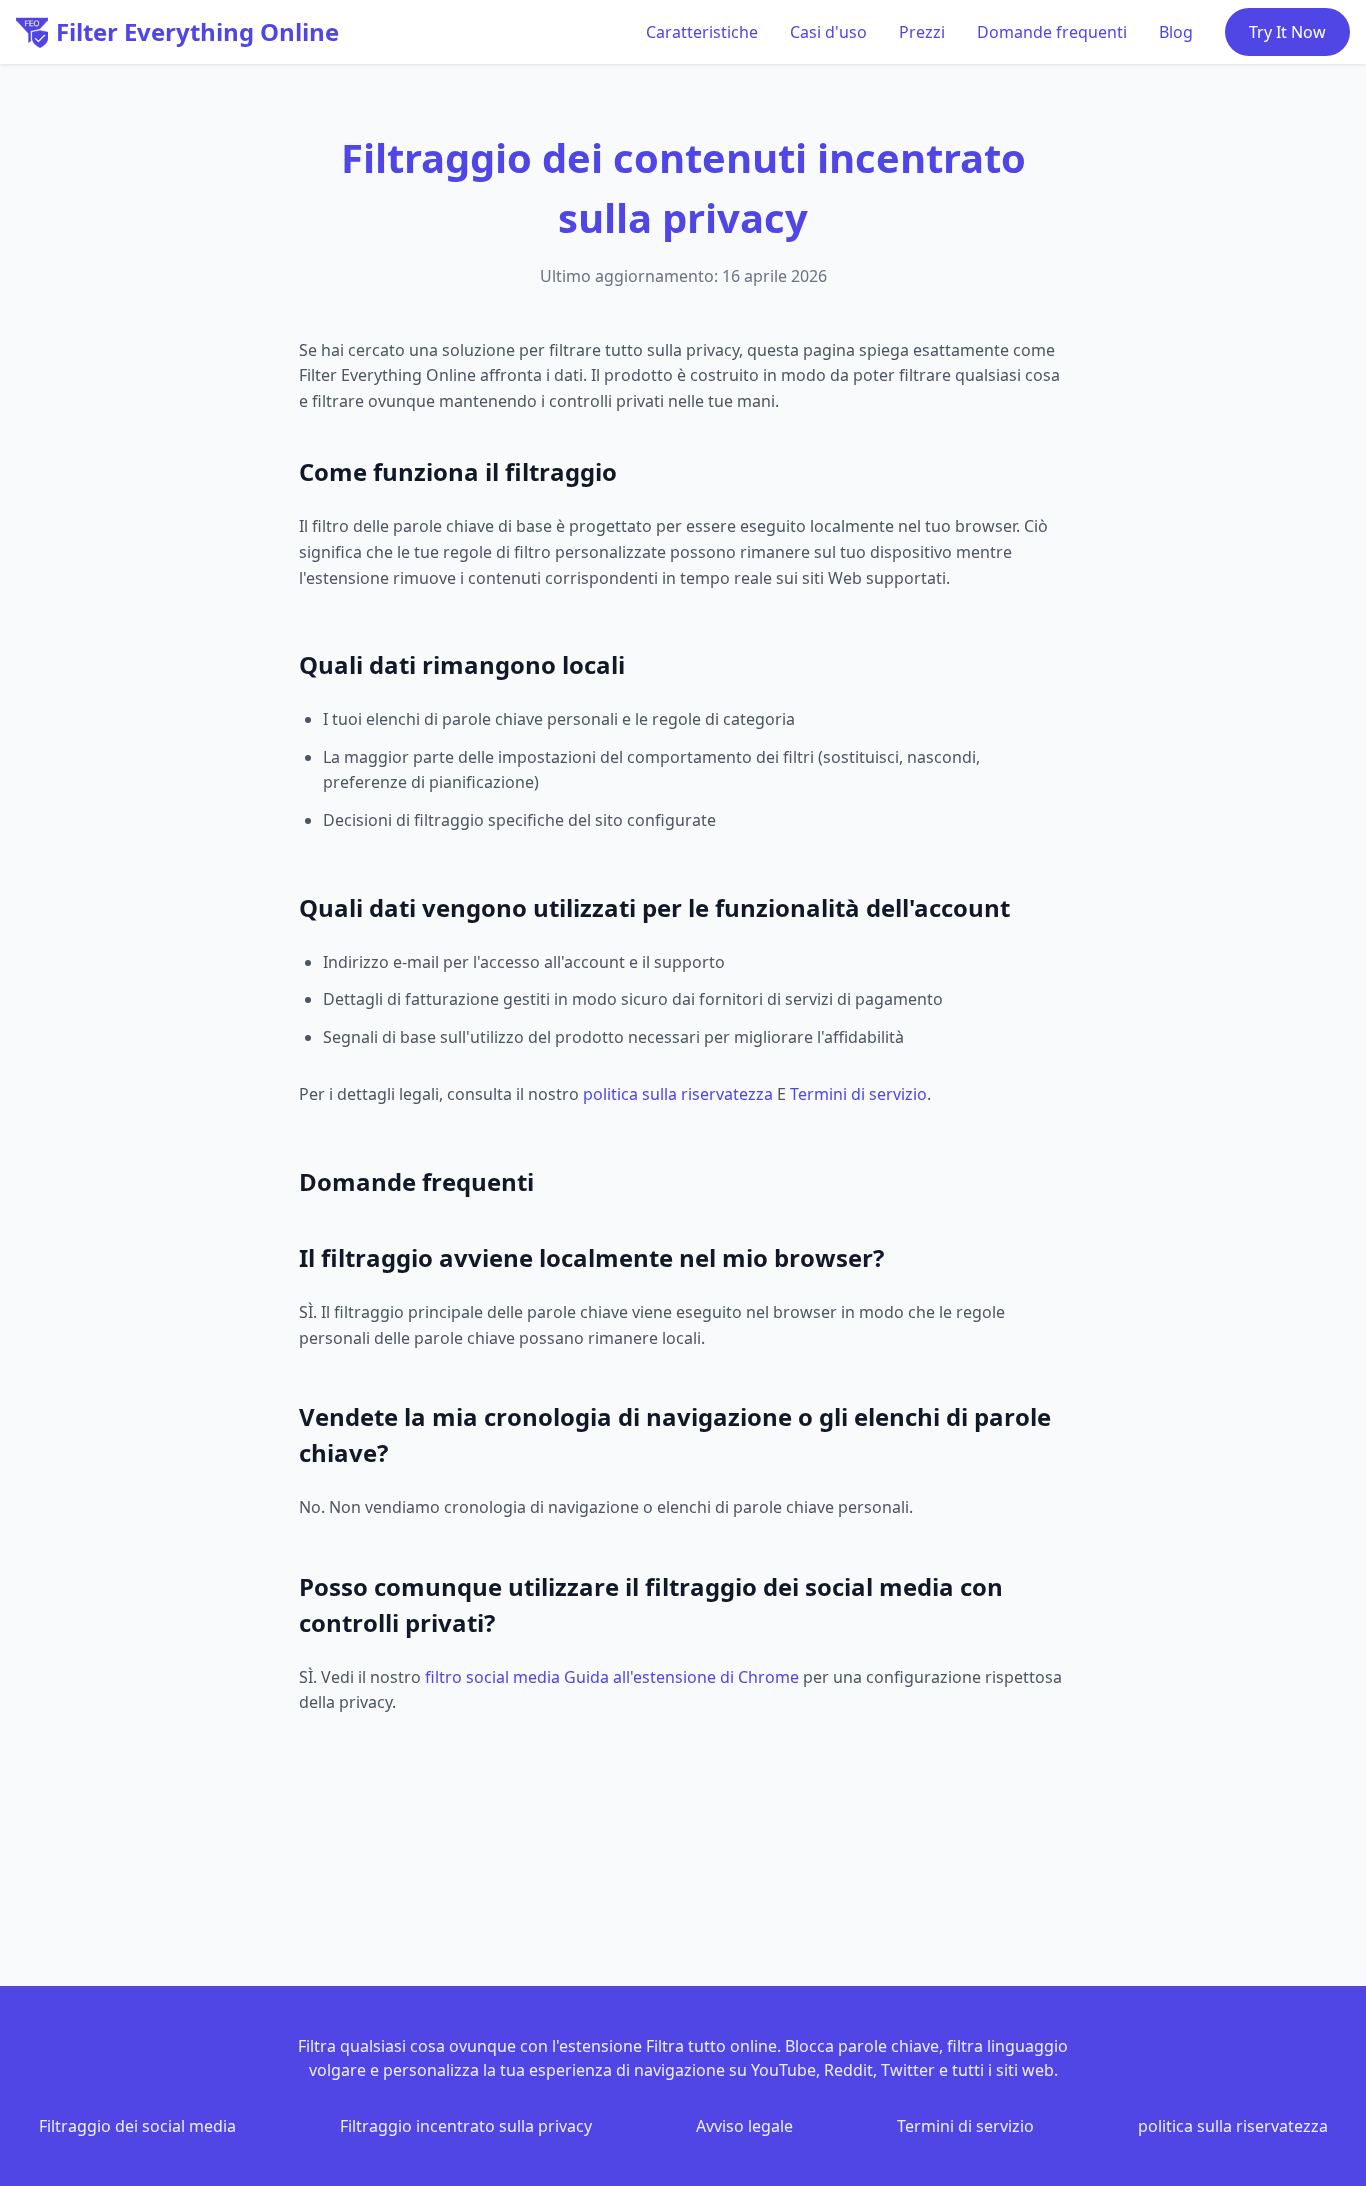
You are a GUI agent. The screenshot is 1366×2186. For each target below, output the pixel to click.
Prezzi (922, 32)
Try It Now (1287, 32)
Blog (1176, 32)
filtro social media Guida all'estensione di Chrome (612, 1677)
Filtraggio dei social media (137, 2126)
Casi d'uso (828, 32)
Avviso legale (744, 2126)
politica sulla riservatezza (678, 1094)
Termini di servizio (858, 1094)
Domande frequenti (1052, 32)
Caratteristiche (702, 32)
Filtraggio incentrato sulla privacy (466, 2126)
